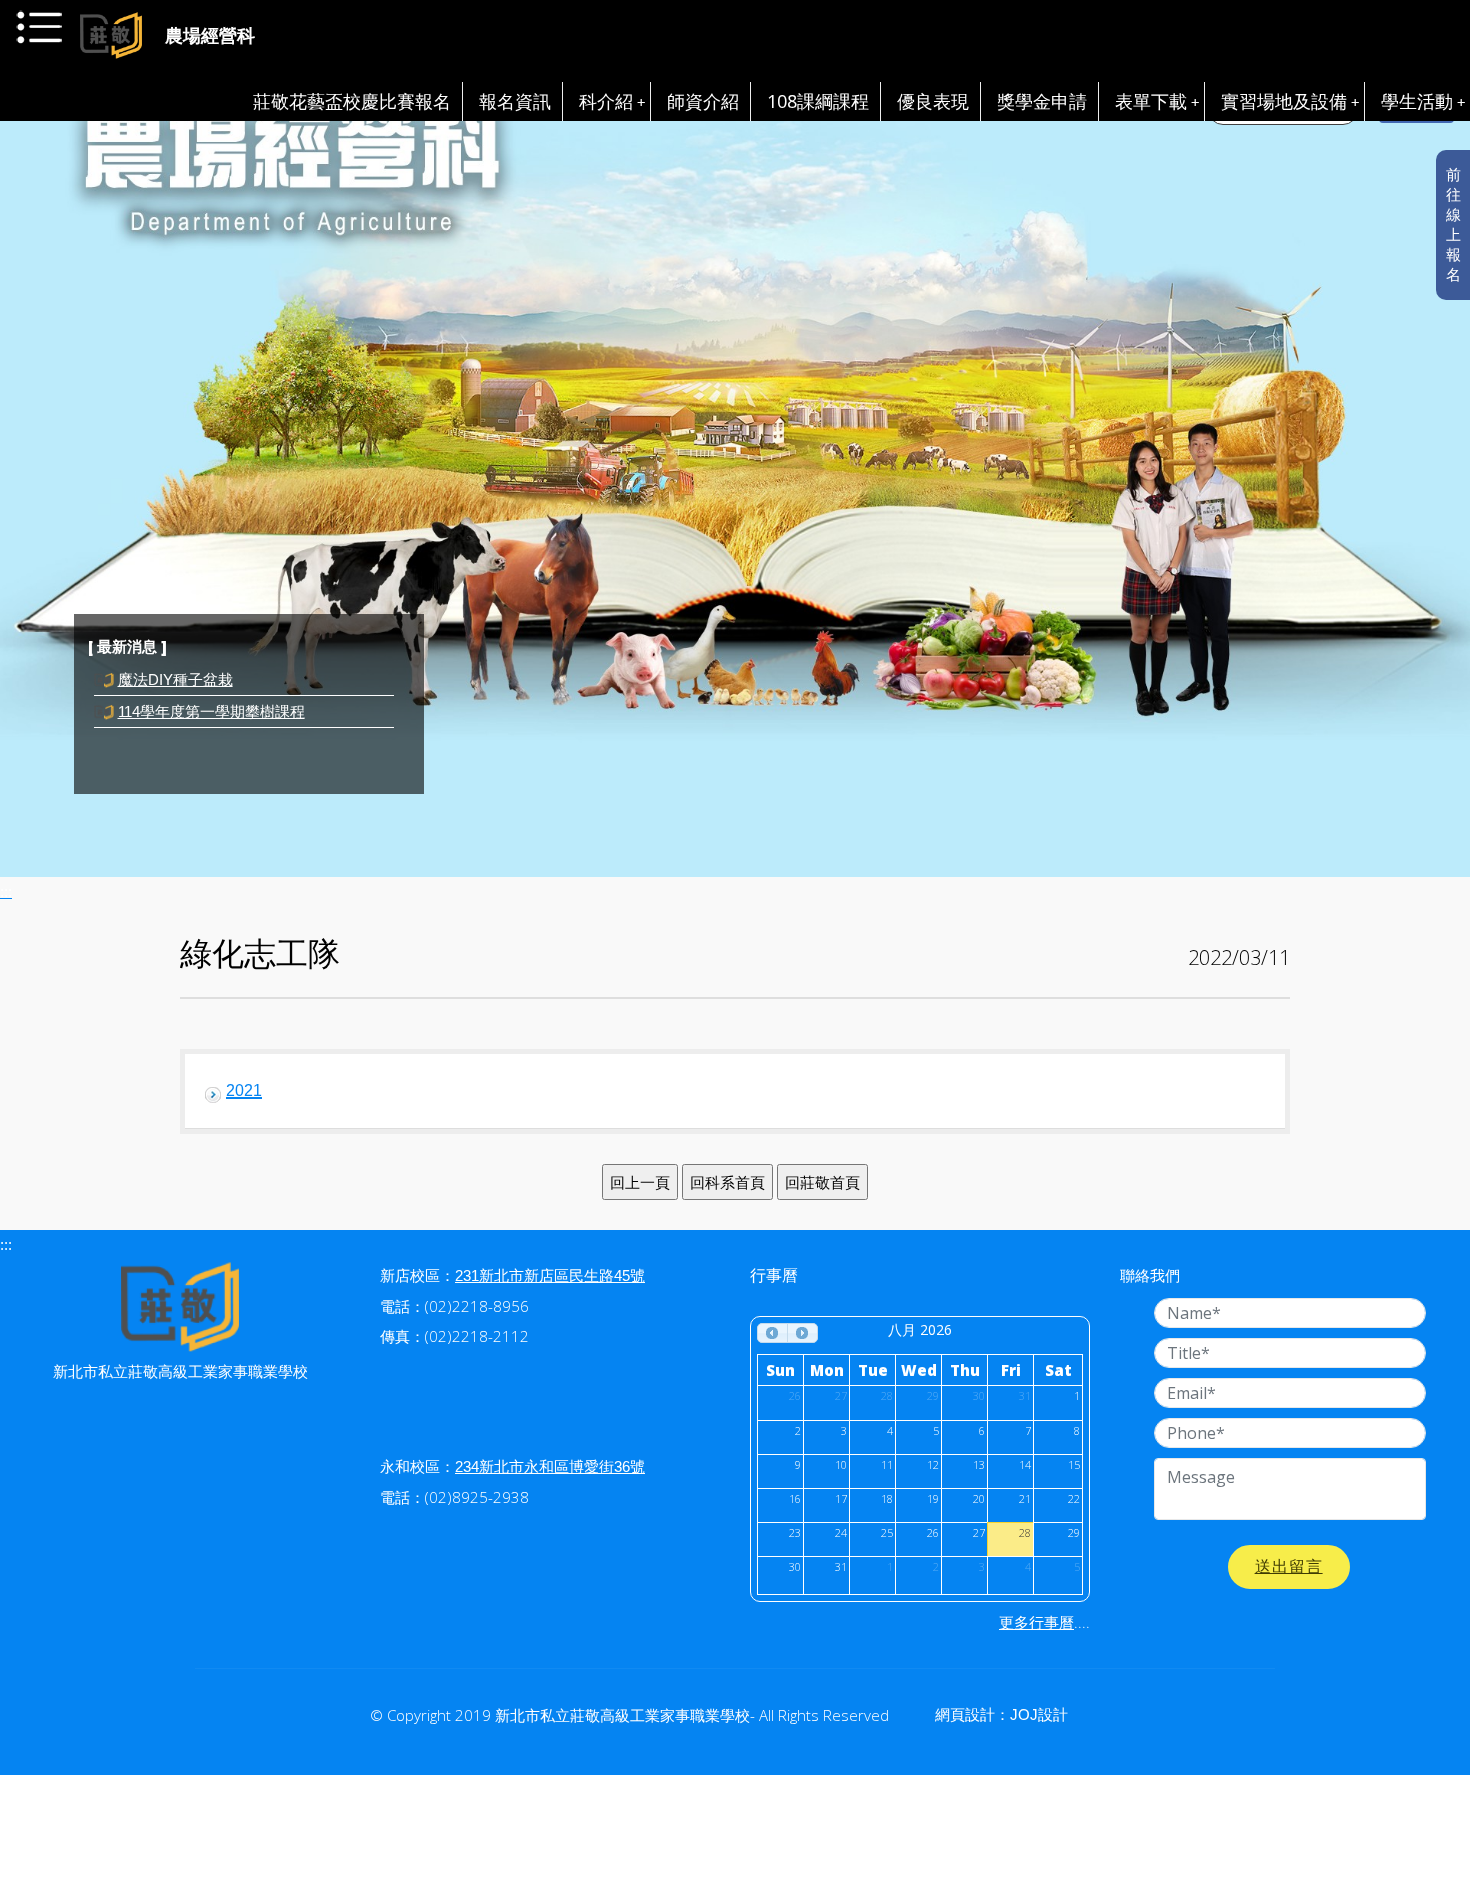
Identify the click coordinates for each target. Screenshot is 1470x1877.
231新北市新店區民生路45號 (550, 1275)
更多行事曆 (1036, 1622)
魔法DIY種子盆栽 (175, 711)
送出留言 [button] (1289, 1566)
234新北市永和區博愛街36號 (550, 1466)
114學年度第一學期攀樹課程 (211, 679)
